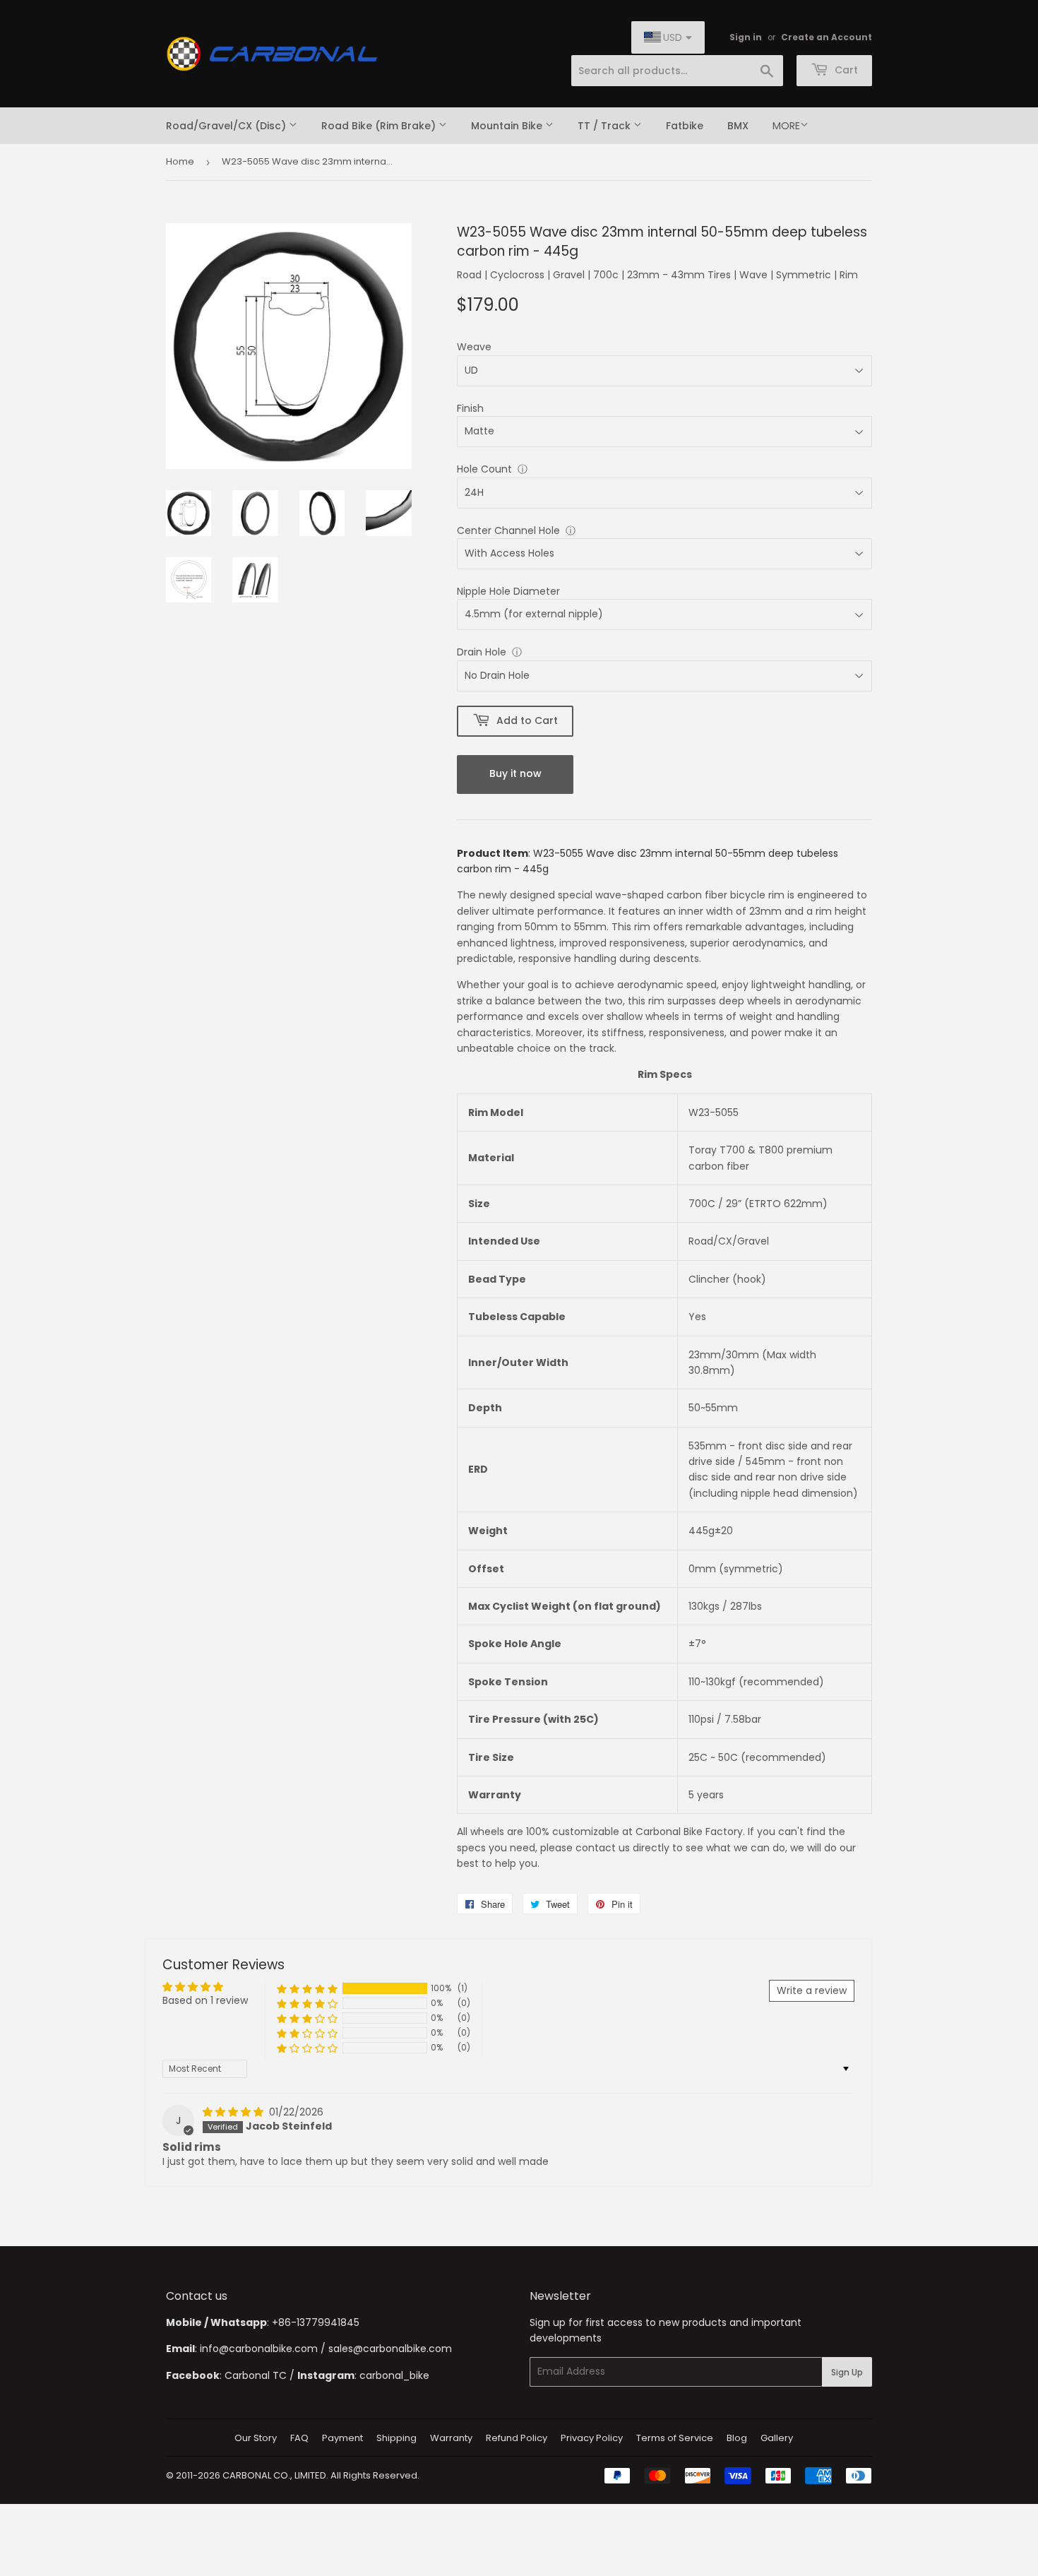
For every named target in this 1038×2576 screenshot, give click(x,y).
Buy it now (515, 773)
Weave (474, 347)
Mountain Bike (508, 126)
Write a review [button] (812, 1990)
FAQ (299, 2438)
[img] (234, 2112)
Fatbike (685, 126)
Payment (342, 2438)
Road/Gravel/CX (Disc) (227, 126)
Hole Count (484, 469)
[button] (307, 1989)
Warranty (451, 2438)
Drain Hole (482, 652)
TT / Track (605, 126)
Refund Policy (517, 2438)
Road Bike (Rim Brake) (380, 126)
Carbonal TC (256, 2375)
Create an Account (827, 37)
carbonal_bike (394, 2375)
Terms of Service (675, 2438)
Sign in (746, 37)
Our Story (256, 2438)
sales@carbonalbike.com (390, 2349)
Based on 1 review (205, 2000)
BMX (738, 126)
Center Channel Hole (508, 530)
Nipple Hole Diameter (508, 591)
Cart (845, 70)
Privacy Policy (592, 2438)
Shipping (396, 2438)
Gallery (777, 2438)
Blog (737, 2438)
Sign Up (847, 2372)
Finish (470, 408)
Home (180, 161)
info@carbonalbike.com (259, 2349)
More (786, 126)
